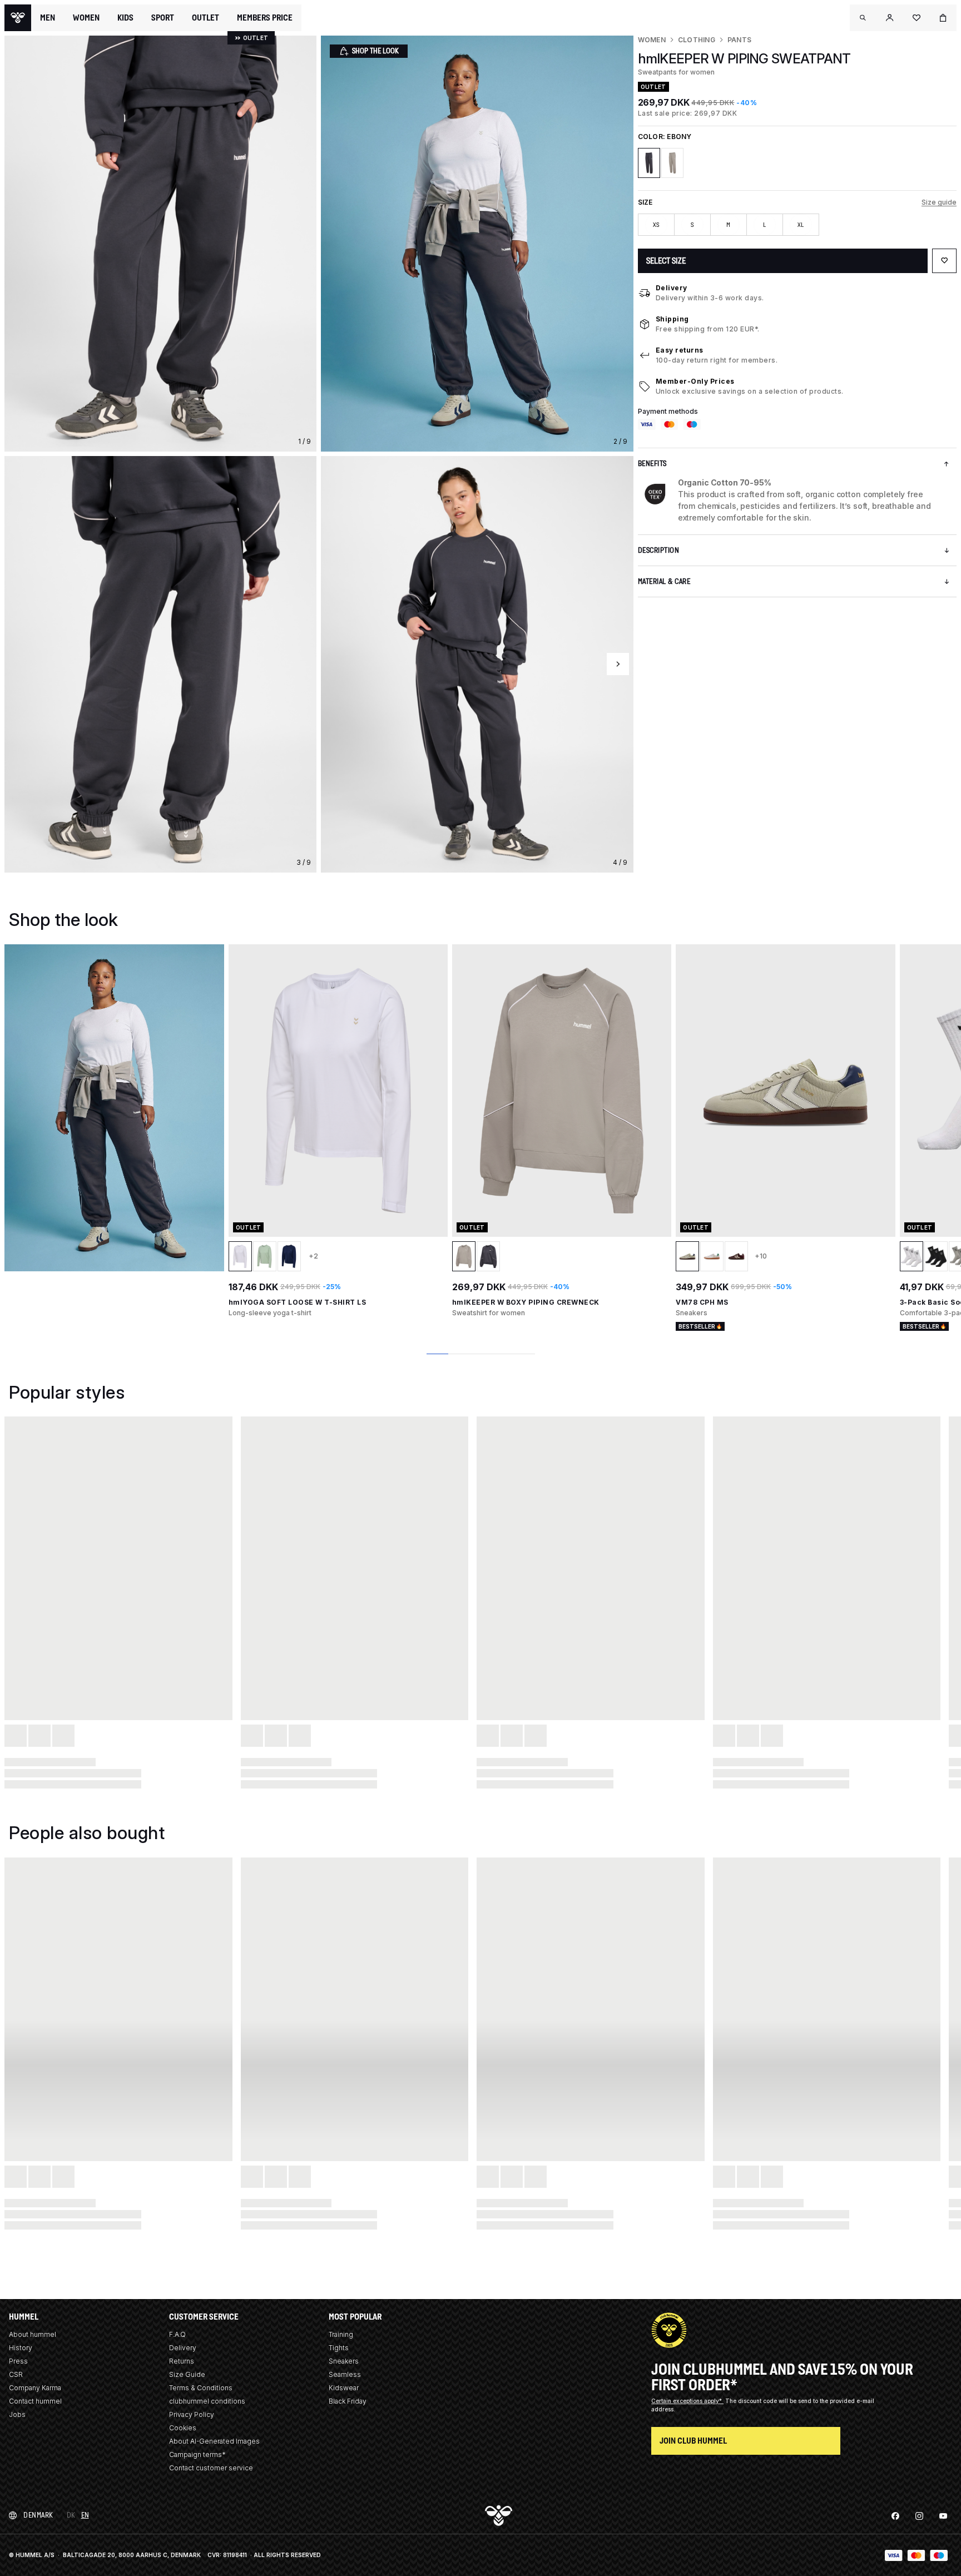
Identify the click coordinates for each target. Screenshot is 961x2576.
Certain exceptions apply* (687, 2401)
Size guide (939, 202)
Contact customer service (211, 2468)
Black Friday (348, 2401)
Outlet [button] (205, 18)
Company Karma (35, 2388)
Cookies (183, 2428)
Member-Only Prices (695, 381)
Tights (339, 2348)
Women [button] (86, 18)
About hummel (33, 2334)
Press (18, 2361)
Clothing (697, 40)
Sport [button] (163, 18)
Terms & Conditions (201, 2388)
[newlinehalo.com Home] (18, 18)
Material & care (664, 581)
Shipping (672, 319)
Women (652, 40)
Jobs (17, 2414)
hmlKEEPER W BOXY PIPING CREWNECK (526, 1302)
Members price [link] (265, 18)
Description (659, 550)
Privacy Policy (192, 2414)
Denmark (38, 2515)
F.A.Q (177, 2334)
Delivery (672, 288)
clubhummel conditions (207, 2401)
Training (341, 2334)
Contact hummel (35, 2401)
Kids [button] (125, 18)
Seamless (345, 2374)
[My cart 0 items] (943, 18)
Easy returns (680, 350)
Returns (182, 2361)
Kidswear (344, 2388)
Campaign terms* (197, 2454)
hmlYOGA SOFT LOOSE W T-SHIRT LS (298, 1302)
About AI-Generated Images (214, 2441)
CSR (16, 2374)
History (21, 2348)
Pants (739, 40)
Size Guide (187, 2374)
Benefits (652, 464)
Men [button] (48, 18)
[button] (863, 18)
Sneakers (344, 2361)
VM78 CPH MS (702, 1302)
